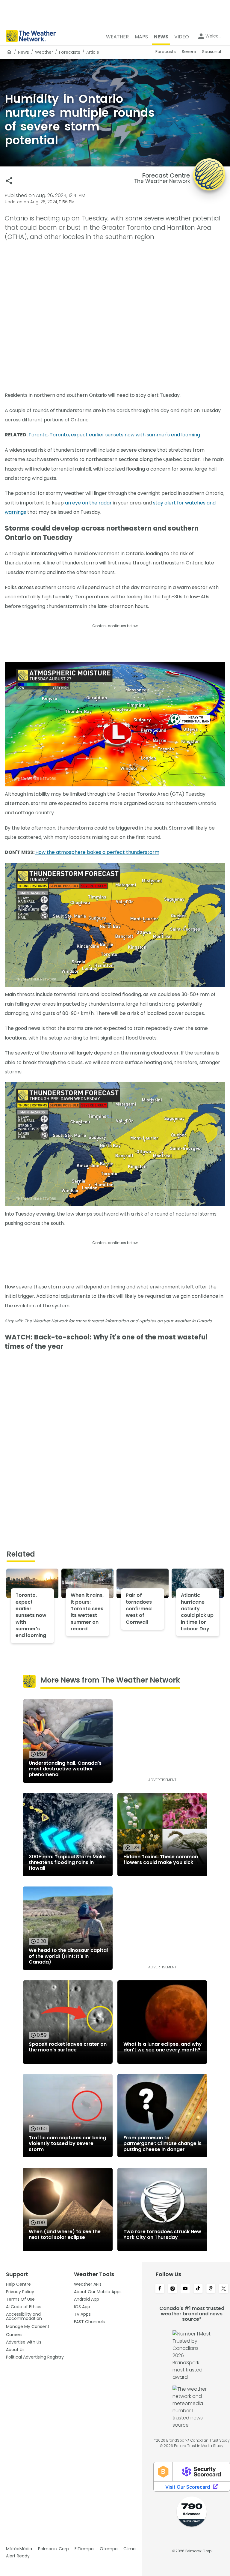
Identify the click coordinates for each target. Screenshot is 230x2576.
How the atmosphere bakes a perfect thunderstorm (97, 852)
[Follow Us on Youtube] (185, 2289)
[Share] (9, 181)
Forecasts (70, 52)
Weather (44, 52)
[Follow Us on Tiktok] (198, 2289)
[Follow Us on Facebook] (160, 2289)
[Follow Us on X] (224, 2289)
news (24, 52)
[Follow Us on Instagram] (173, 2289)
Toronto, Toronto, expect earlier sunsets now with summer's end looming (114, 435)
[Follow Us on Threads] (211, 2289)
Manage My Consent (28, 2326)
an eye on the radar (88, 503)
